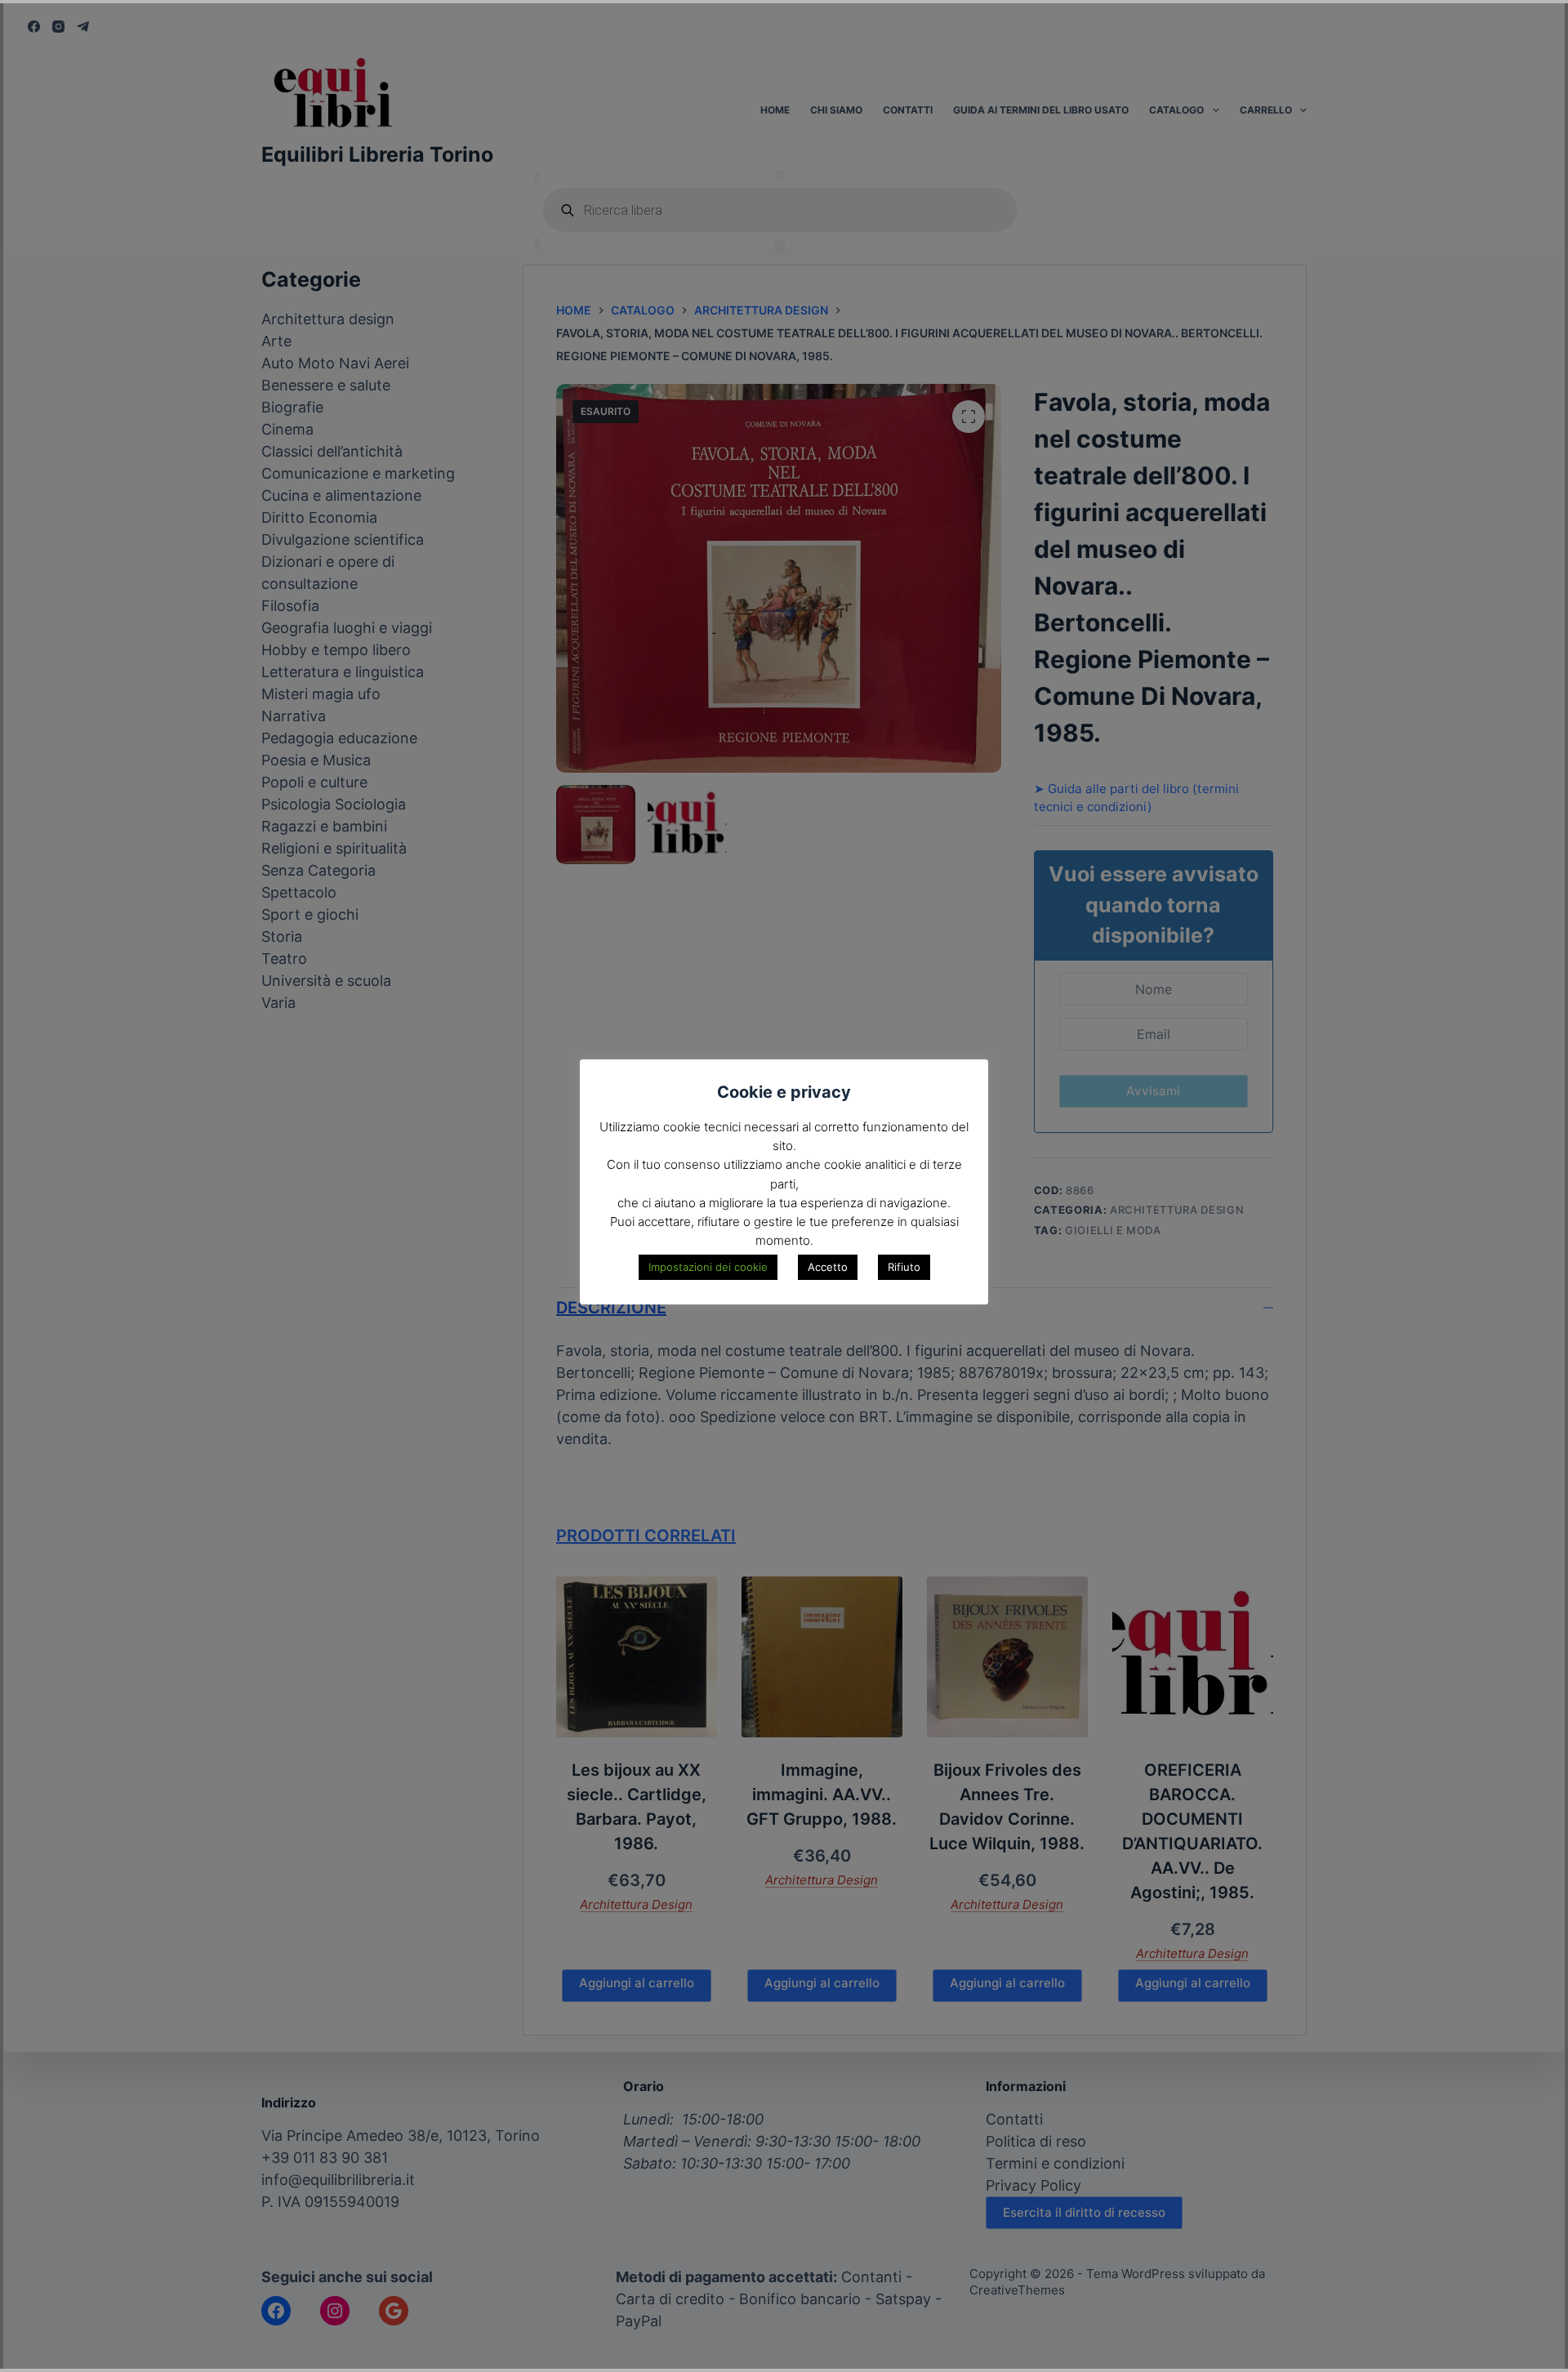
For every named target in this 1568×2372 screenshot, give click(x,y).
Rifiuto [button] (904, 1267)
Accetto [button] (828, 1267)
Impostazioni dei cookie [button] (708, 1267)
